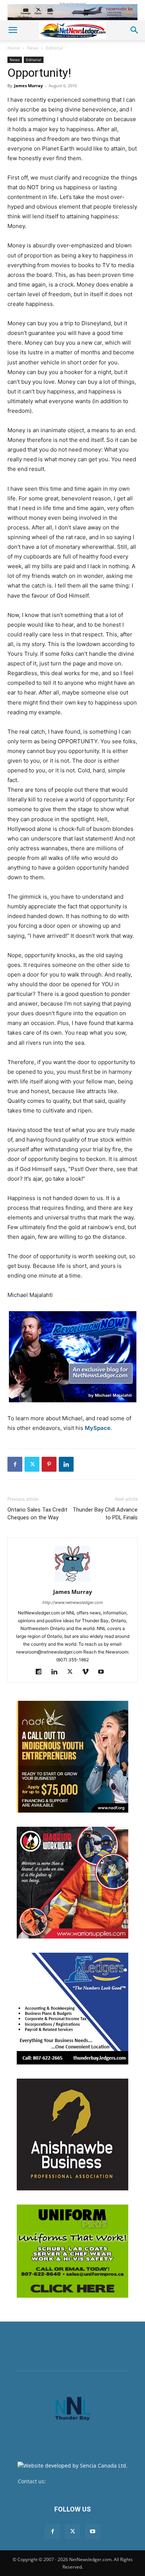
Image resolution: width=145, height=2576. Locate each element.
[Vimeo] (88, 1672)
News (33, 48)
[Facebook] (15, 1464)
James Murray (28, 86)
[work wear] (72, 1883)
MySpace (98, 1428)
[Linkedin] (66, 1464)
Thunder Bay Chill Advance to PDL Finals (105, 1514)
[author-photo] (72, 1581)
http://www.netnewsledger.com (73, 1602)
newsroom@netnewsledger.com (87, 2481)
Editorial (54, 48)
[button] (13, 30)
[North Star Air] (72, 12)
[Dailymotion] (41, 1672)
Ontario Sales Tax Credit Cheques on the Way (37, 1514)
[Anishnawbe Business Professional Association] (72, 2134)
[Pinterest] (49, 1464)
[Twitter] (32, 1464)
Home (14, 48)
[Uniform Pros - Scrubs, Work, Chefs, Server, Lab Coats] (72, 2251)
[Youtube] (104, 1672)
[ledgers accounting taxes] (72, 2009)
